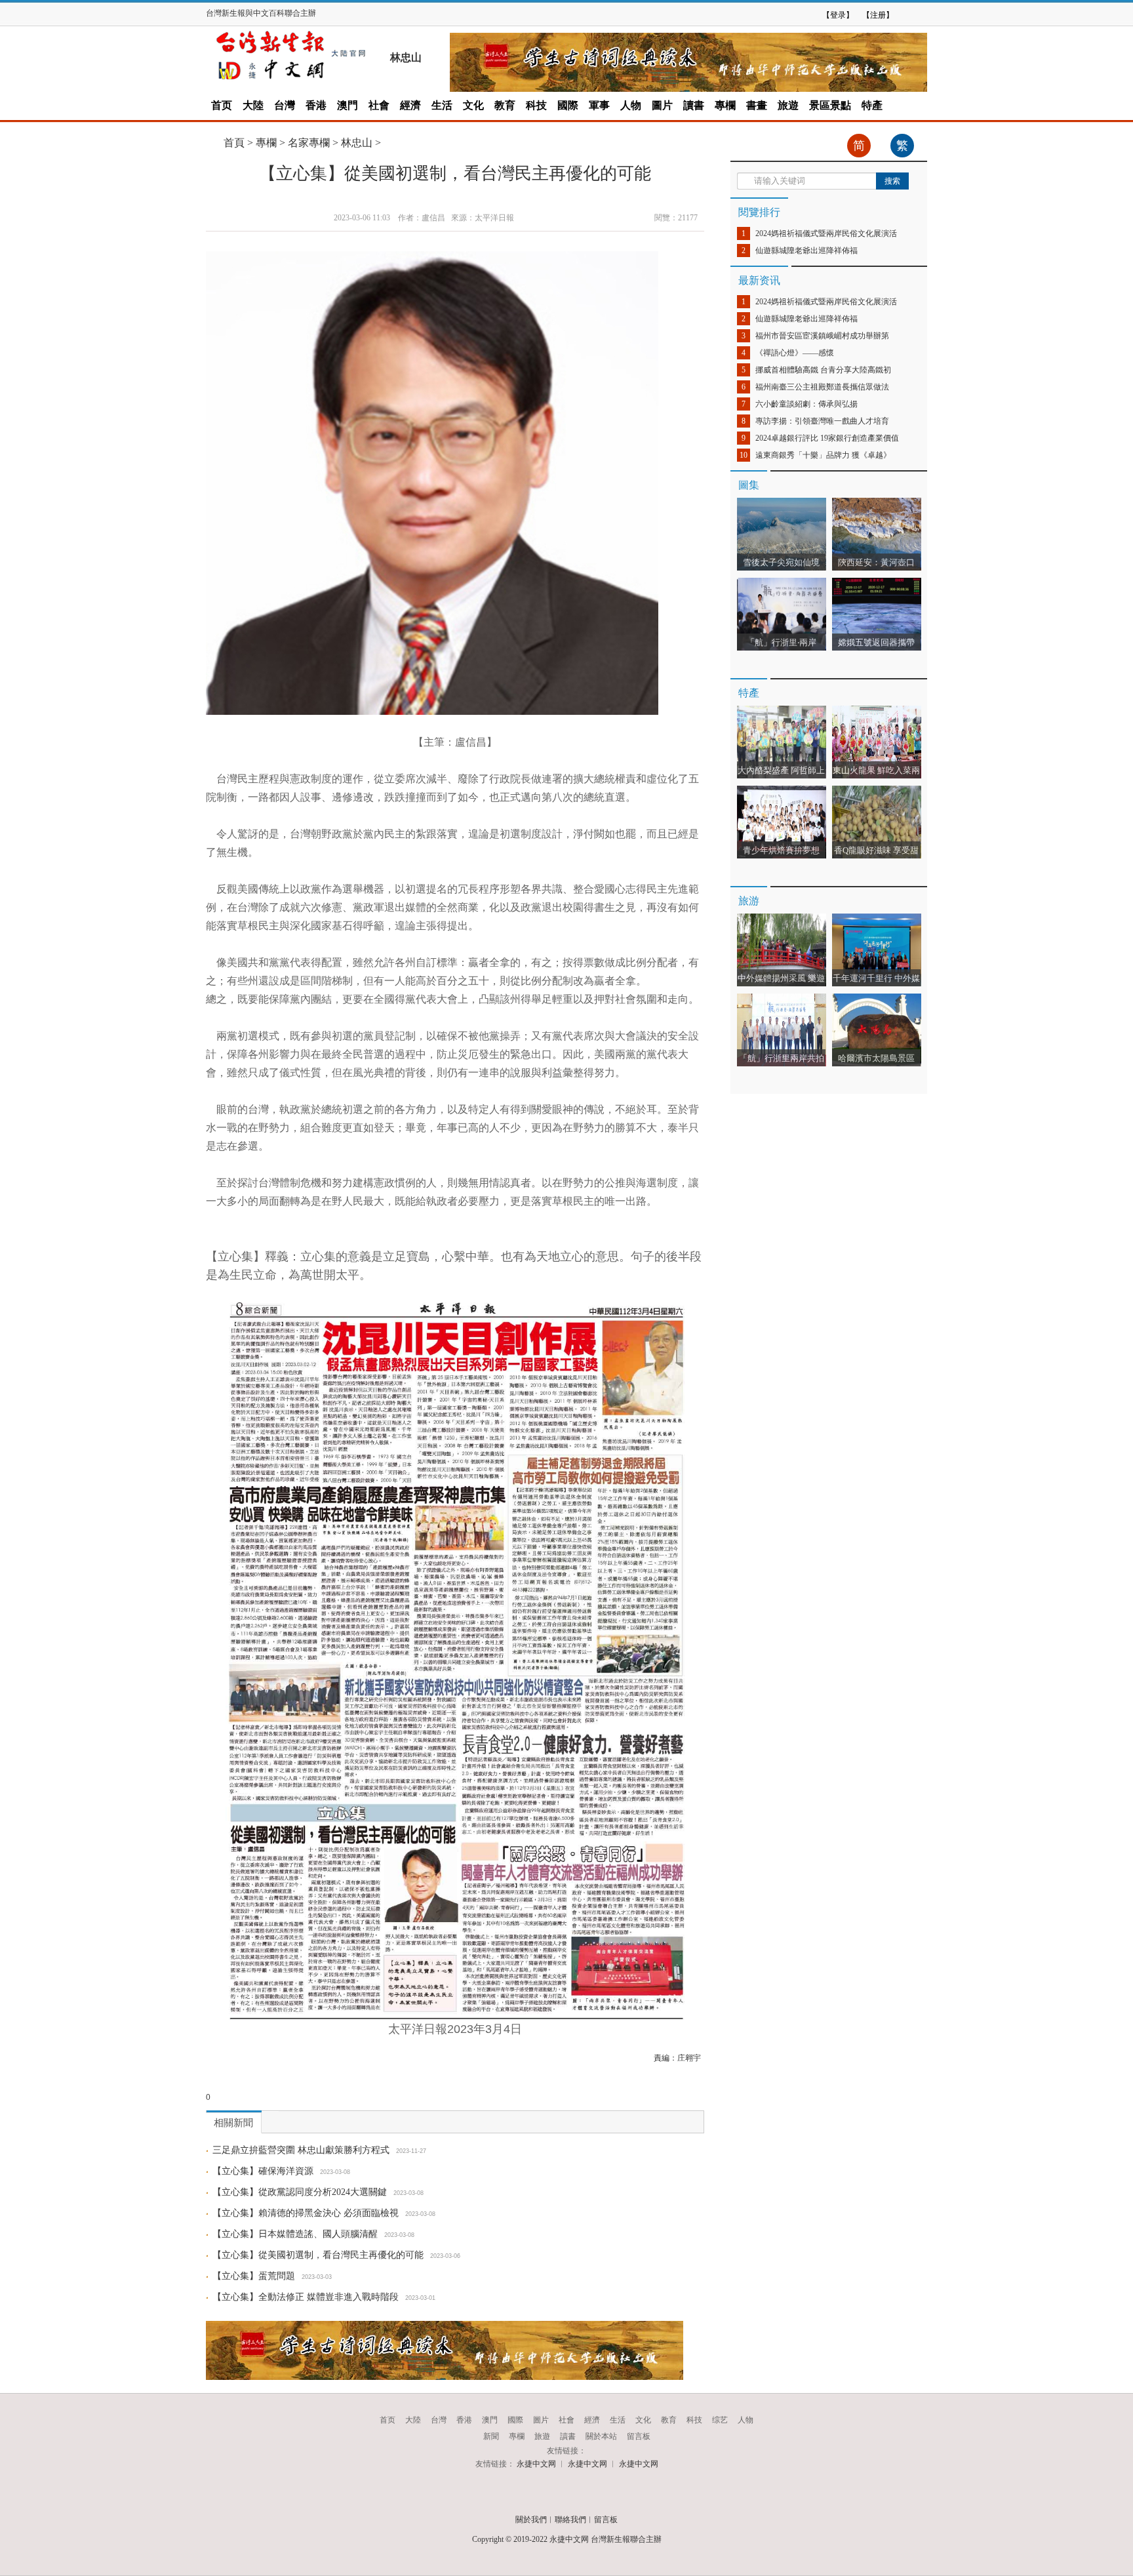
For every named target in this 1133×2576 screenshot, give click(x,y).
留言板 (639, 2436)
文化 (473, 105)
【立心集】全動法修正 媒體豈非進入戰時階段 (306, 2297)
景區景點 (830, 105)
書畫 (757, 105)
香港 (316, 105)
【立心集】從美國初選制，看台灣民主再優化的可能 (318, 2255)
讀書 (694, 105)
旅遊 (788, 105)
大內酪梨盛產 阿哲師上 (781, 770)
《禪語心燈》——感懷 (795, 353)
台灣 (285, 105)
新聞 (491, 2436)
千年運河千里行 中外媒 (876, 978)
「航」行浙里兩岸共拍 (782, 1058)
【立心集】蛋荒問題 (254, 2276)
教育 (505, 105)
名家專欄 (309, 143)
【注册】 (878, 15)
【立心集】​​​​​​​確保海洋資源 (263, 2171)
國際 (568, 105)
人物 (631, 105)
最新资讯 (759, 280)
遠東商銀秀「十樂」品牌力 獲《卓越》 (823, 455)
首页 (222, 105)
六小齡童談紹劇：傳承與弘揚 (806, 404)
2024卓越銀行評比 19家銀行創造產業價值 (827, 438)
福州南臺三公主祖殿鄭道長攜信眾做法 (822, 387)
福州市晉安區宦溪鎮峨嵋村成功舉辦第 (822, 336)
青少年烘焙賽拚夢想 (784, 850)
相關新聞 (233, 2123)
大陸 (253, 105)
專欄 (725, 105)
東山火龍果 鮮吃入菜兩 (876, 770)
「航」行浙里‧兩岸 (781, 642)
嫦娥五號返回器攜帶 (876, 642)
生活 (442, 105)
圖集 (749, 485)
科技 (536, 105)
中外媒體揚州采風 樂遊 (781, 978)
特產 (872, 105)
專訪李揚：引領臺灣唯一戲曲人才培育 (822, 421)
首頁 (234, 143)
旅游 (749, 901)
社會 (379, 105)
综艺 (720, 2420)
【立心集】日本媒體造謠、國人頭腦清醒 (295, 2234)
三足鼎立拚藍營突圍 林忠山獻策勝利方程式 (301, 2150)
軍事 (599, 105)
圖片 (662, 105)
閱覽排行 (759, 212)
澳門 (348, 105)
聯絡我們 (570, 2520)
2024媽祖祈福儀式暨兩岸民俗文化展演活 (826, 233)
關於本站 (601, 2436)
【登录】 (838, 15)
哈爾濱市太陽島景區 (876, 1058)
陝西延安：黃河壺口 (876, 562)
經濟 (410, 105)
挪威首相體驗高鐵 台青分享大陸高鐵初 (823, 370)
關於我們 (531, 2520)
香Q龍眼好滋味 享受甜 (876, 850)
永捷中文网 (536, 2464)
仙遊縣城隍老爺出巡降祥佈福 (806, 251)
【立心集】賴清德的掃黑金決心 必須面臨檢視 (306, 2213)
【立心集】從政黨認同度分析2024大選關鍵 (300, 2192)
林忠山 (357, 143)
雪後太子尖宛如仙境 (781, 562)
